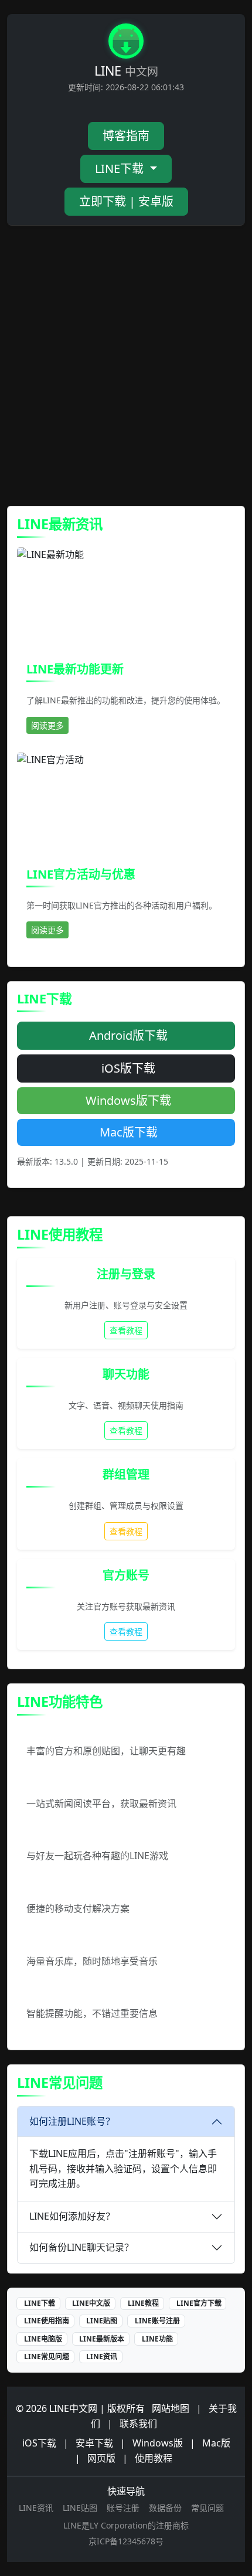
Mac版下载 (129, 1132)
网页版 (101, 2458)
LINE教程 (143, 2303)
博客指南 (126, 136)
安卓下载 (94, 2443)
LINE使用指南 (47, 2321)
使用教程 (154, 2458)
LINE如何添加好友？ (72, 2216)
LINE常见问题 (47, 2356)
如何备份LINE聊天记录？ (81, 2247)
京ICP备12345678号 (126, 2541)
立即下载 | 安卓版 (126, 201)
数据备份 (165, 2508)
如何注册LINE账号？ (72, 2121)
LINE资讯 (102, 2356)
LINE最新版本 (102, 2339)
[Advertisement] (126, 366)
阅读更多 (47, 725)
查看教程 (126, 1330)
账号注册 (123, 2508)
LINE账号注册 (157, 2321)
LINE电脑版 (43, 2339)
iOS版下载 (128, 1068)
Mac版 (216, 2443)
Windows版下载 (128, 1100)
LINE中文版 (91, 2303)
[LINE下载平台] (126, 43)
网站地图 (171, 2408)
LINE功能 (157, 2339)
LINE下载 (121, 169)
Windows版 (158, 2443)
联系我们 (138, 2424)
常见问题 (207, 2508)
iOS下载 (39, 2443)
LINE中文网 (73, 2408)
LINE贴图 (102, 2321)
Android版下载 (128, 1035)
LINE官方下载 (199, 2303)
